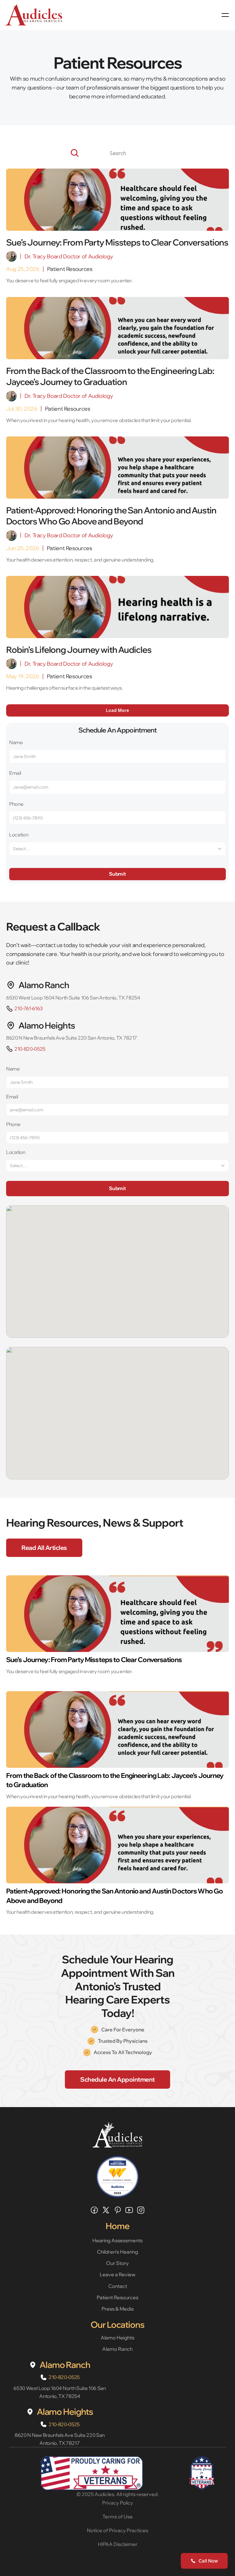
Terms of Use (118, 2517)
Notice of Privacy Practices (117, 2530)
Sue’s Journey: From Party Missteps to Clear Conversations (94, 1660)
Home (117, 2226)
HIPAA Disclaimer (118, 2544)
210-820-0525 (30, 1049)
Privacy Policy (118, 2503)
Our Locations (117, 2325)
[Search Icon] (117, 153)
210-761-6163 (29, 1008)
